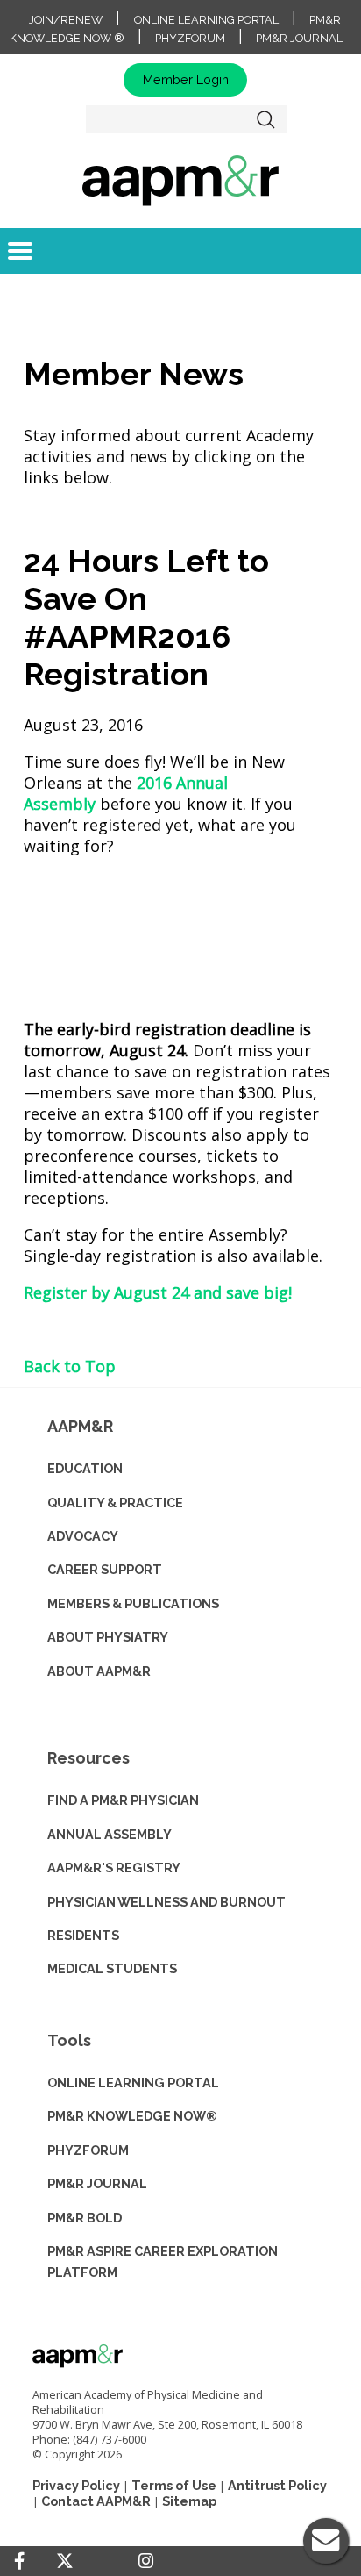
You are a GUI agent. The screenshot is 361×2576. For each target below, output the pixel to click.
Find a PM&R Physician (123, 1800)
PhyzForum (190, 38)
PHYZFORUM (88, 2150)
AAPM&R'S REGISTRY (114, 1868)
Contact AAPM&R (96, 2501)
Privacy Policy (76, 2485)
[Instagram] (146, 2561)
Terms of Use (174, 2485)
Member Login (186, 79)
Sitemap (189, 2501)
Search (266, 119)
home (180, 180)
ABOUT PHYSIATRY (108, 1637)
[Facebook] (19, 2561)
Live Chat (326, 2541)
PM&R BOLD (85, 2218)
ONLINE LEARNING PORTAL (133, 2082)
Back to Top (70, 1366)
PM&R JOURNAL (97, 2183)
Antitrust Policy (277, 2485)
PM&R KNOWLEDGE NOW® (132, 2116)
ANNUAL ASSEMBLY (110, 1834)
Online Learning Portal (206, 20)
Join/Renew (66, 20)
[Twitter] (65, 2562)
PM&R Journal (299, 38)
